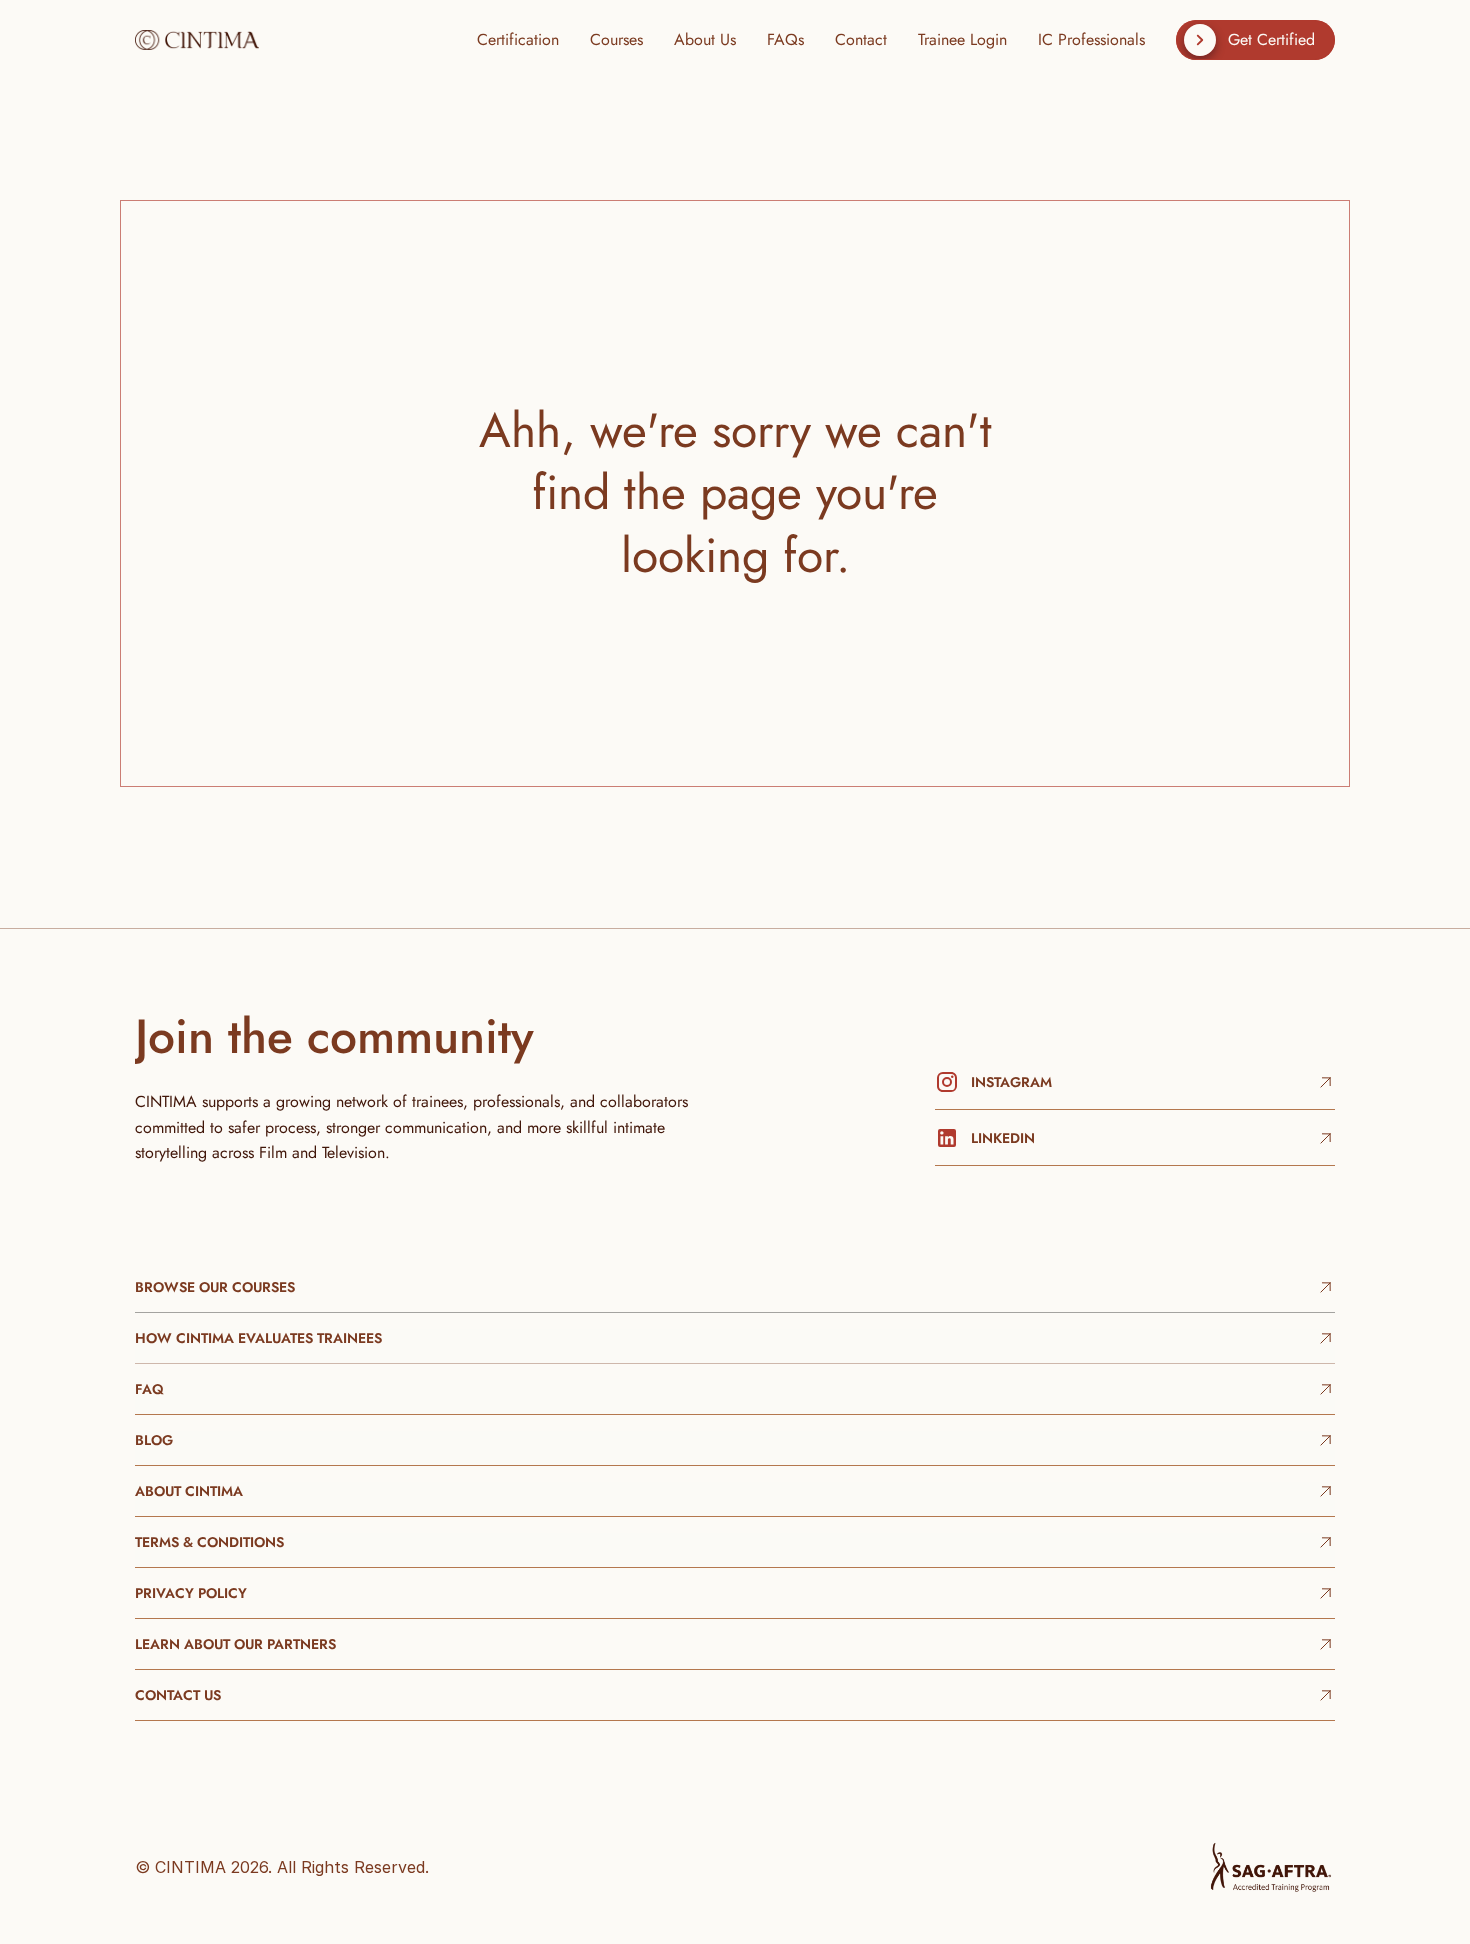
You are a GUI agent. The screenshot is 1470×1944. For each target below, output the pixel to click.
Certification (518, 39)
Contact (861, 39)
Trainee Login (962, 39)
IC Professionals (1091, 39)
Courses (616, 39)
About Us (705, 39)
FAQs (785, 39)
